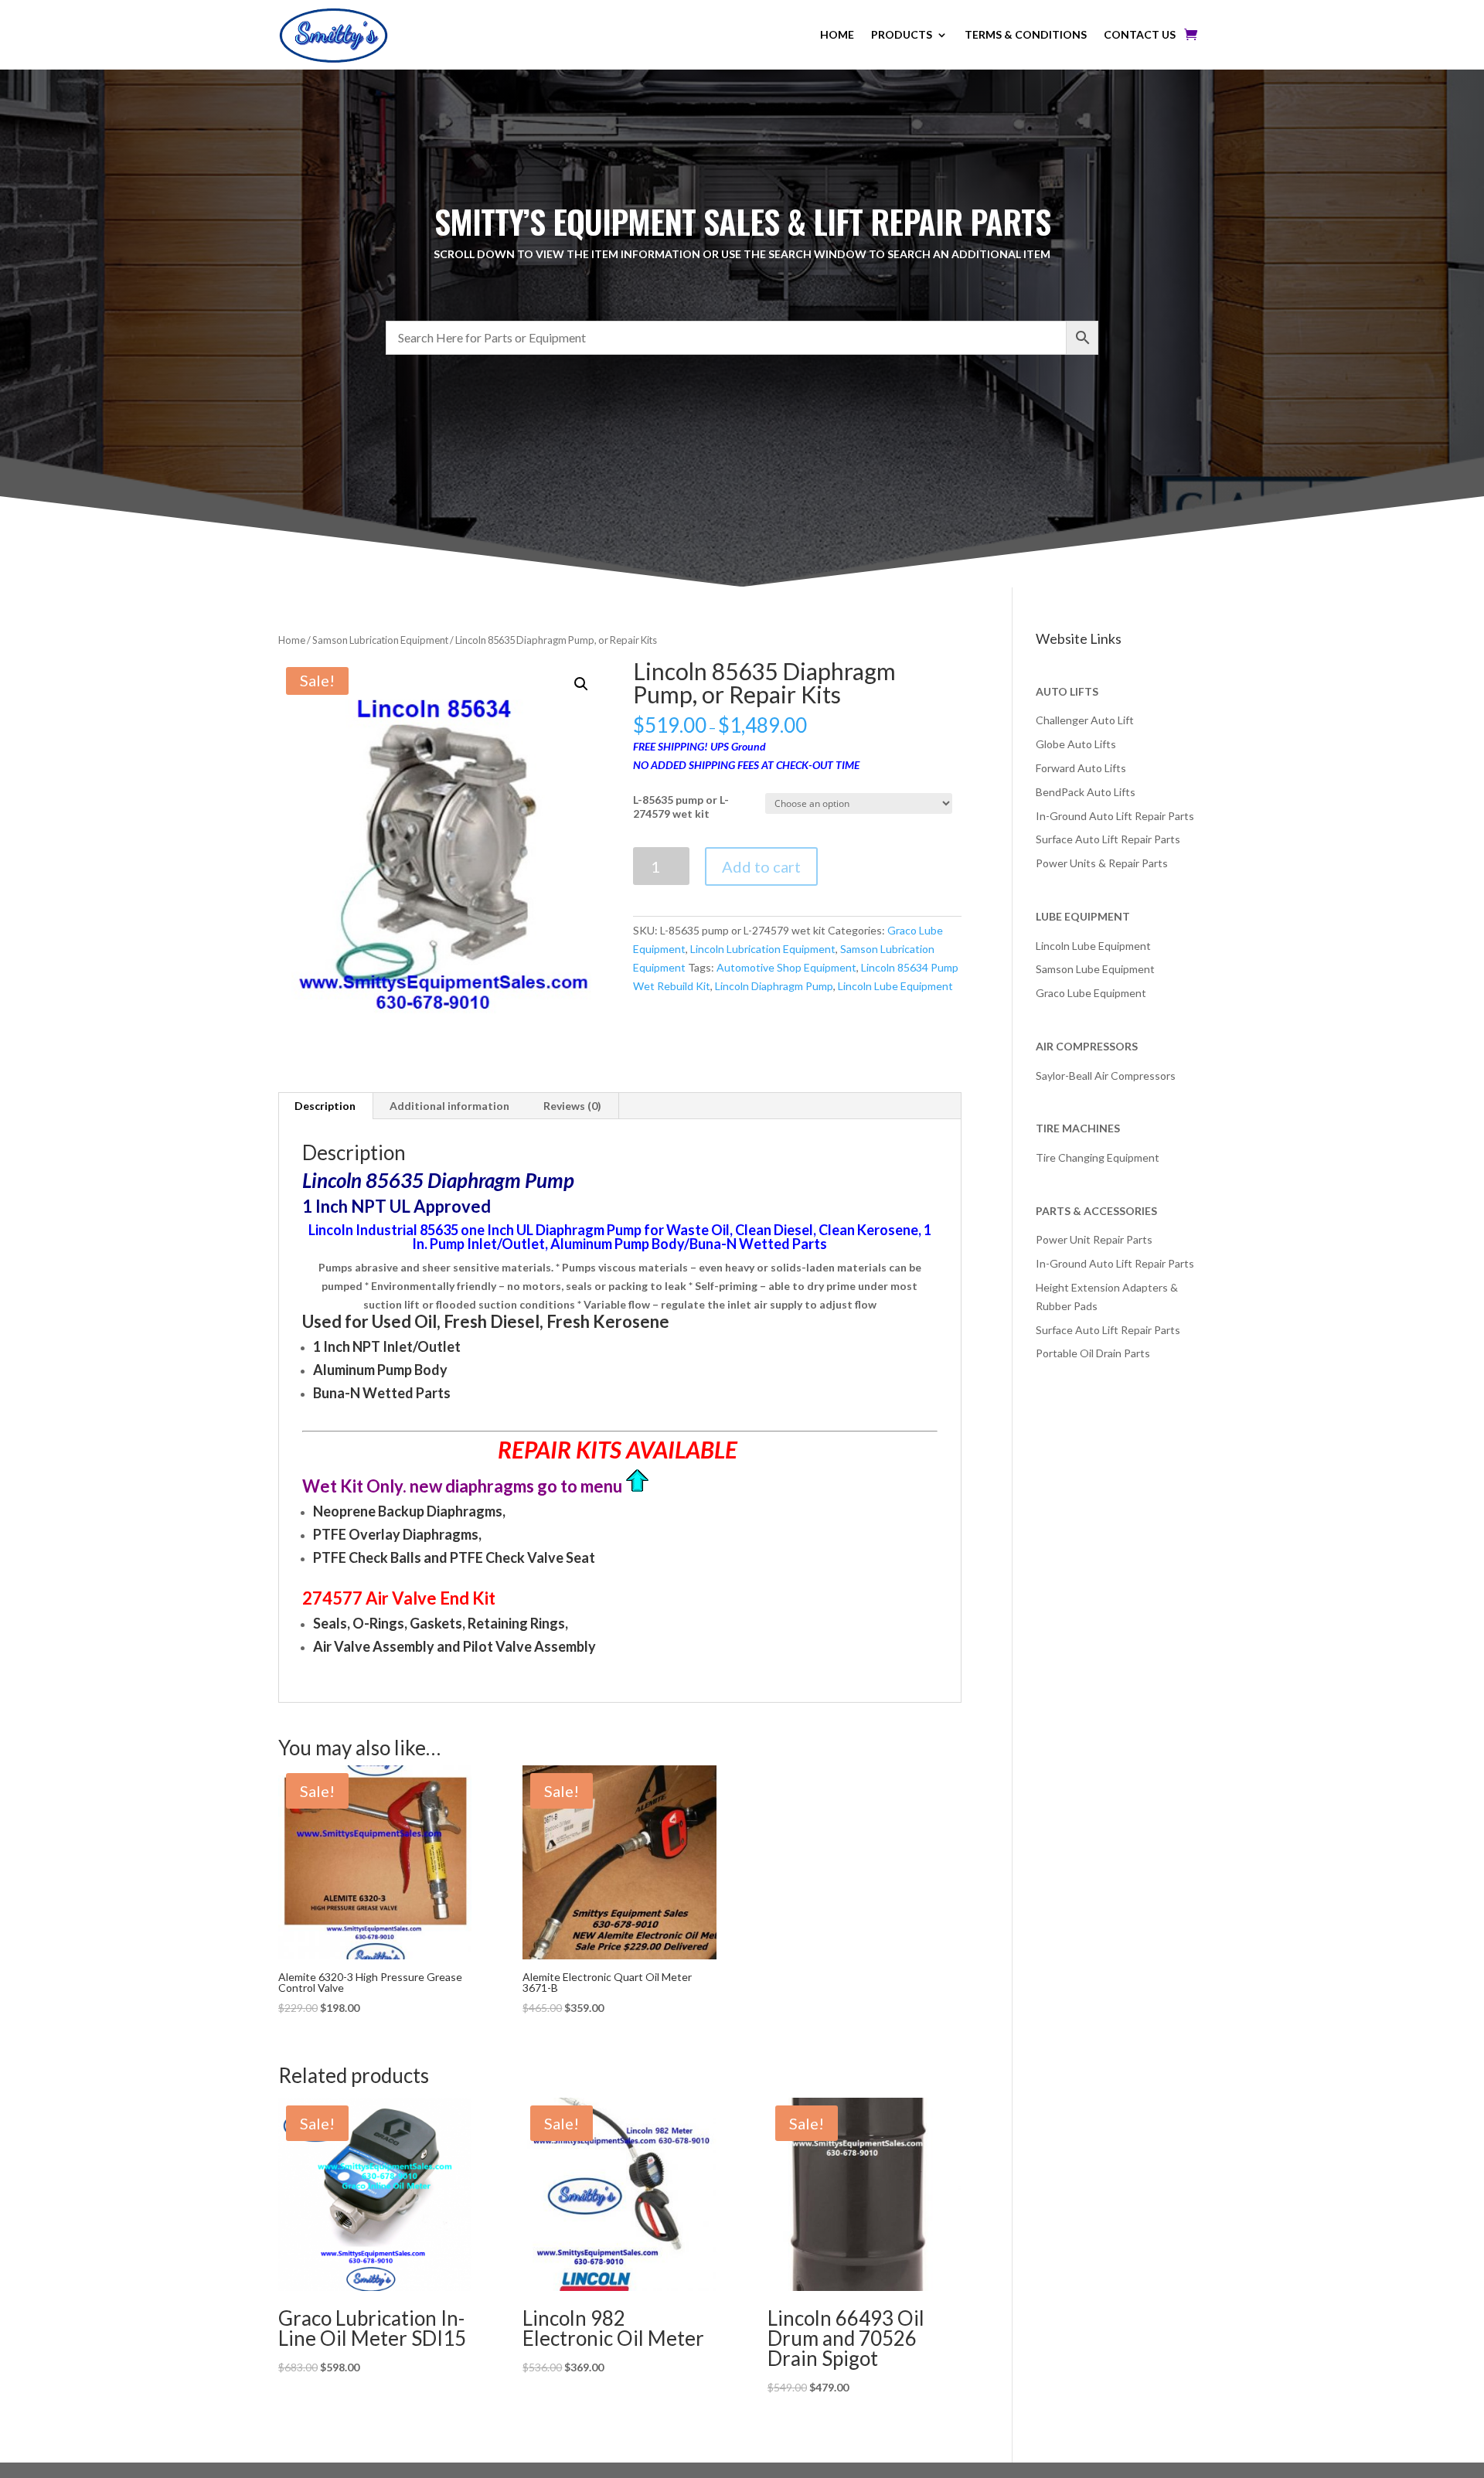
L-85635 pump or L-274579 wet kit (681, 807)
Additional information (449, 1106)
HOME (837, 34)
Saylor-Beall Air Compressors (1106, 1076)
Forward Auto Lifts (1081, 768)
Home (292, 640)
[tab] (325, 1106)
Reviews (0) (572, 1106)
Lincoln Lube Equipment (895, 986)
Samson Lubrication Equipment (380, 640)
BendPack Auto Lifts (1086, 792)
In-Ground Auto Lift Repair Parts (1115, 816)
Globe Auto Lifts (1076, 744)
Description (325, 1106)
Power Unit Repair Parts (1094, 1239)
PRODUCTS (902, 34)
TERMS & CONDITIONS (1026, 34)
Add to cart (761, 866)
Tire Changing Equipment (1098, 1157)
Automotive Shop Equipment (786, 967)
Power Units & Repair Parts (1102, 863)
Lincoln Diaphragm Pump (774, 986)
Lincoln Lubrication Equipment (763, 949)
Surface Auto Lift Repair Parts (1108, 839)
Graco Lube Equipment (1091, 993)
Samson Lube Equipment (1095, 969)
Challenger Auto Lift (1085, 720)
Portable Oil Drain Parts (1093, 1353)
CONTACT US (1140, 34)
